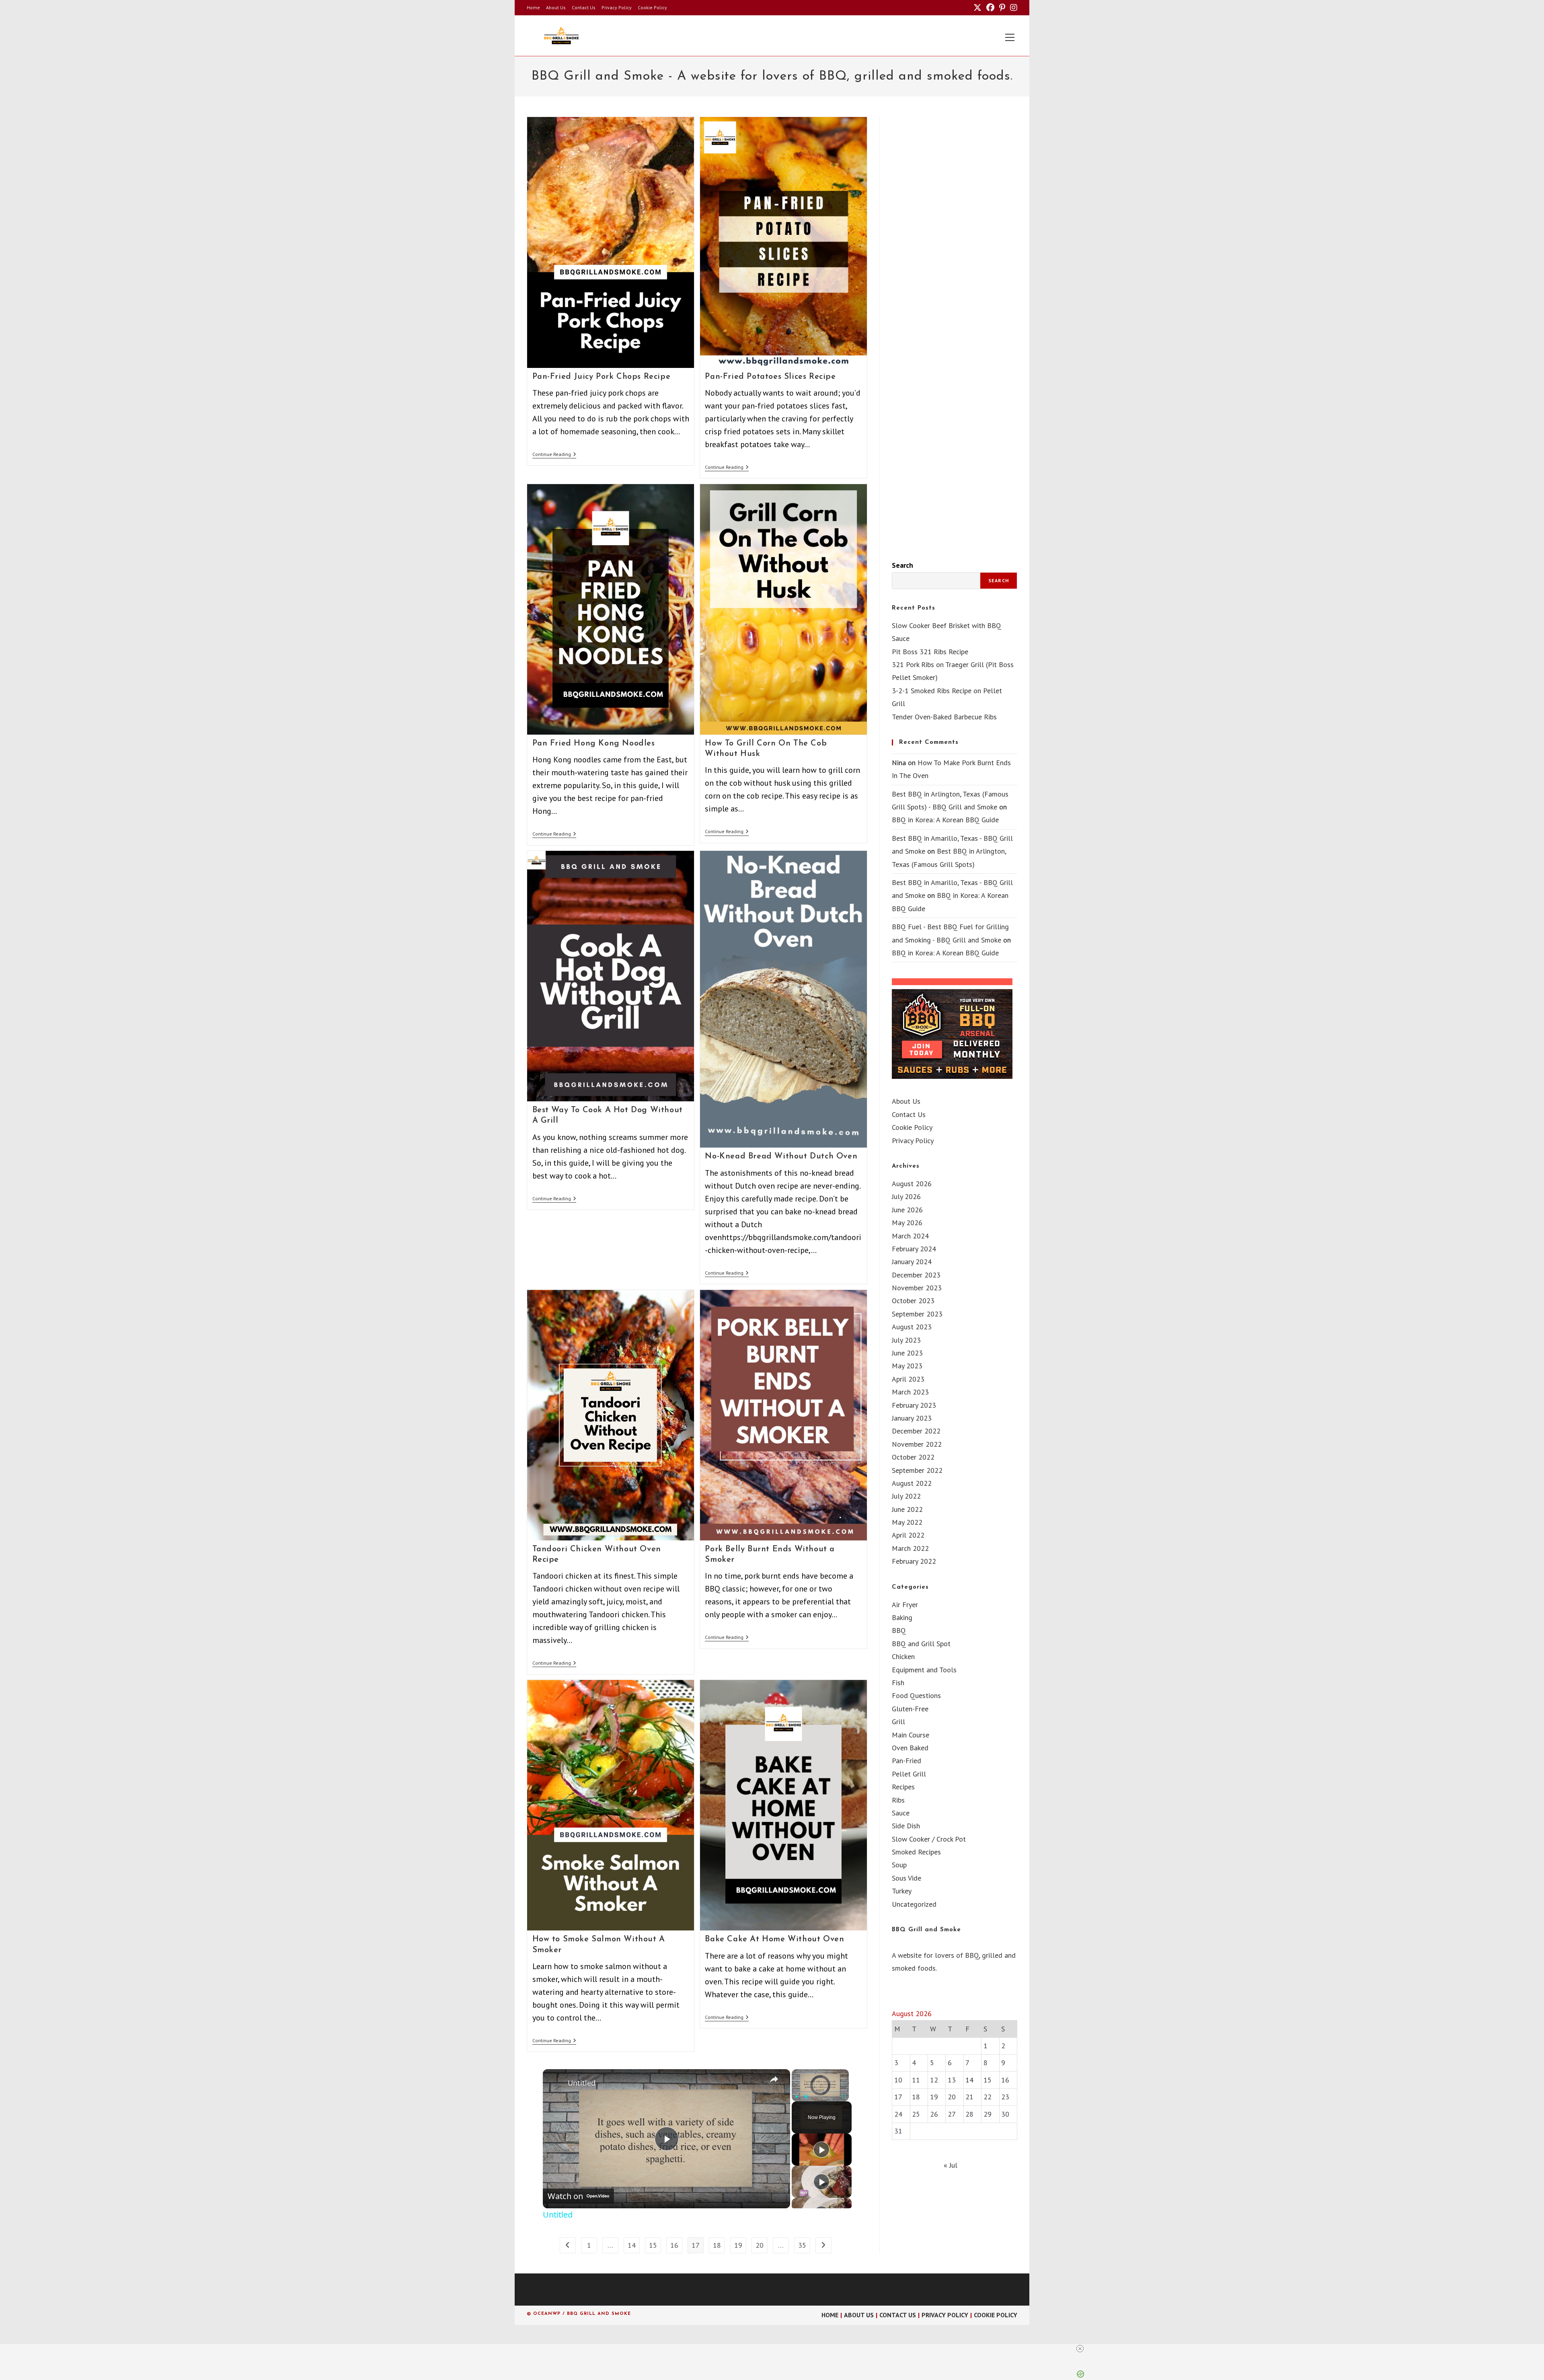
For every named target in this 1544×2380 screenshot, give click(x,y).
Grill (898, 1722)
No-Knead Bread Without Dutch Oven (781, 1156)
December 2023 (916, 1275)
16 (674, 2245)
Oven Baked (910, 1748)
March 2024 (910, 1236)
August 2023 (912, 1327)
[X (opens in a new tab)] (977, 8)
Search (902, 565)
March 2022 (910, 1548)
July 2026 (906, 1196)
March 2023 (910, 1392)
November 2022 (917, 1444)
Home (533, 7)
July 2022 (906, 1496)
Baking (902, 1617)
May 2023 (907, 1366)
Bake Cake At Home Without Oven (774, 1939)
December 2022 (916, 1431)
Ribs (898, 1800)
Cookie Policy (652, 7)
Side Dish (906, 1826)
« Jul (951, 2165)
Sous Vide (906, 1878)
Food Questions (916, 1695)
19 (738, 2245)
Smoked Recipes (916, 1852)
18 (717, 2245)
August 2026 (912, 1184)
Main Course (911, 1735)
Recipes (903, 1787)
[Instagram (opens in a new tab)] (1012, 8)
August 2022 (912, 1483)
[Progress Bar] (820, 2091)
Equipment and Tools (924, 1670)
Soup (899, 1865)
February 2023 (914, 1405)
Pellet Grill (909, 1774)
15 (653, 2245)
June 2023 (907, 1353)
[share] (774, 2079)
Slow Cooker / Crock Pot (929, 1839)
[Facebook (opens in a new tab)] (990, 8)
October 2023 (913, 1301)
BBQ (899, 1630)
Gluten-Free (910, 1709)
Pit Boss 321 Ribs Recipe (930, 652)
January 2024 (912, 1262)
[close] (775, 2349)
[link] (556, 2082)
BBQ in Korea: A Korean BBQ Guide (945, 820)
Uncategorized (914, 1904)
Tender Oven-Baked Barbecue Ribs (944, 717)
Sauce (901, 1813)
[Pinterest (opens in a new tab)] (1002, 8)
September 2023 (917, 1314)
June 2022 (907, 1509)
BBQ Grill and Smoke (926, 1930)
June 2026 (907, 1210)
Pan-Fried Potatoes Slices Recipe (770, 377)
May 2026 (907, 1223)
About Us (556, 7)
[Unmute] (806, 2097)
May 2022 (907, 1522)
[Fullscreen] (844, 2097)
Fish (898, 1683)
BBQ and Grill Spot (921, 1644)
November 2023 (917, 1288)
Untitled (582, 2083)
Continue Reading (554, 455)
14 (632, 2245)
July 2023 (906, 1340)
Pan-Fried (906, 1761)
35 (802, 2245)
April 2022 (908, 1535)
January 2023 (912, 1418)
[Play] (797, 2097)
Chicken (903, 1656)
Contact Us (584, 7)
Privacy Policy (617, 7)
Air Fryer (905, 1605)
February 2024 (914, 1249)
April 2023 (908, 1379)
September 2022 (917, 1470)
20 (760, 2245)
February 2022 (914, 1561)
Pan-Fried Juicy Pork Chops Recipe (602, 377)
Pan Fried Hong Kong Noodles (594, 743)
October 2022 (913, 1457)
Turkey (902, 1891)
